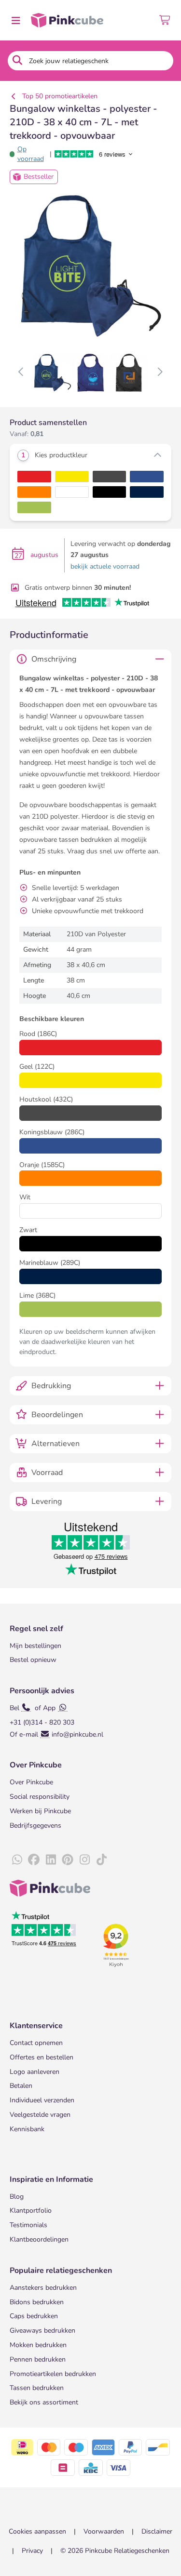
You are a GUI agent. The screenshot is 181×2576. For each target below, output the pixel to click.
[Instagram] (84, 1860)
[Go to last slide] (21, 372)
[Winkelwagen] (165, 20)
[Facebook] (34, 1860)
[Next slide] (160, 372)
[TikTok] (101, 1860)
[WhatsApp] (17, 1860)
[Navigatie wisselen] (15, 20)
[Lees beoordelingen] (100, 154)
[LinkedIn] (51, 1860)
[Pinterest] (68, 1860)
